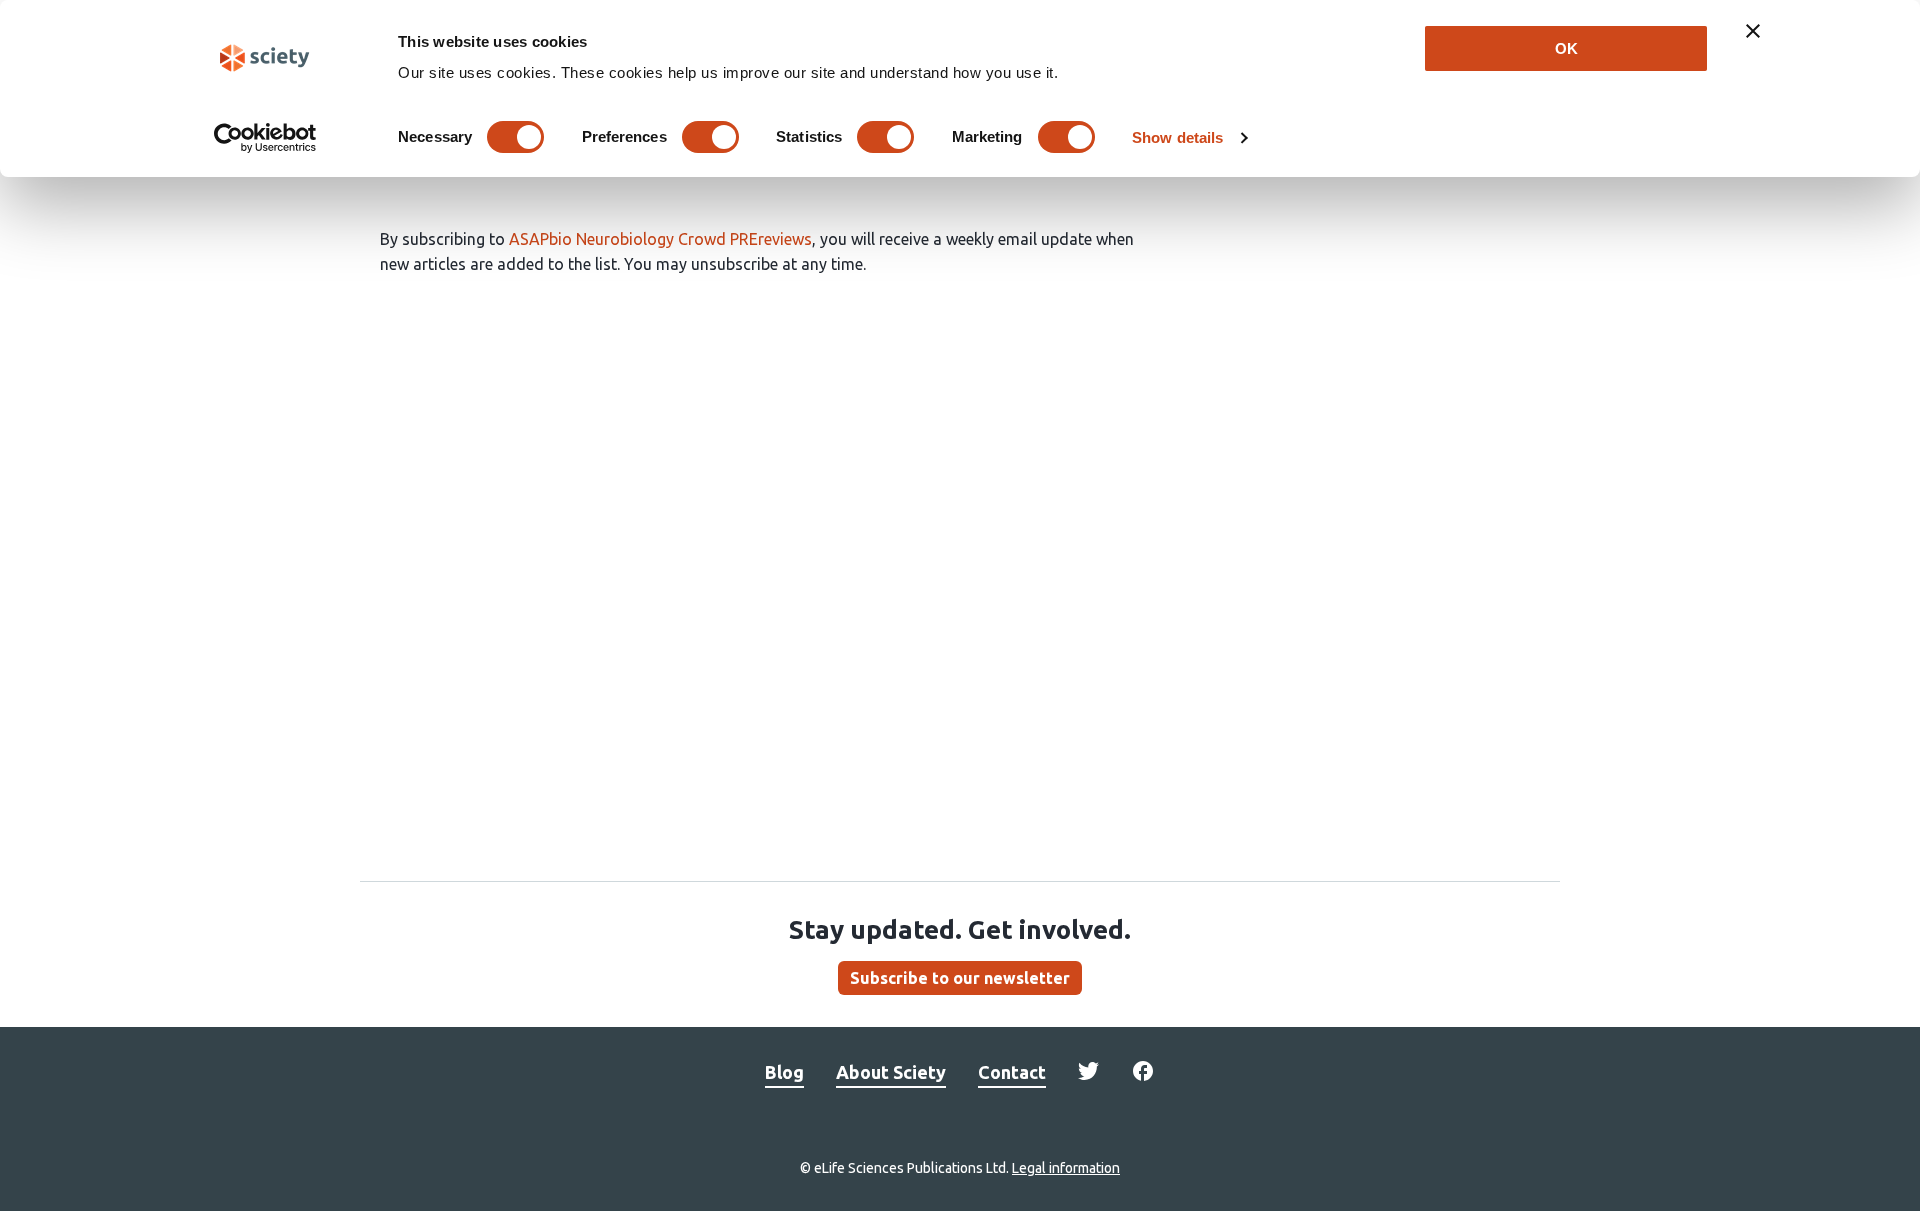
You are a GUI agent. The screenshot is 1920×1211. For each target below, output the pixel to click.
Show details (1177, 137)
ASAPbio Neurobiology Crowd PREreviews (660, 239)
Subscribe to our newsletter (960, 978)
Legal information (1066, 1168)
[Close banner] (1753, 31)
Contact (1012, 1072)
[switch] (710, 137)
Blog (784, 1072)
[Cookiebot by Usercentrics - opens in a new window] (265, 138)
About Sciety (891, 1072)
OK (1566, 48)
